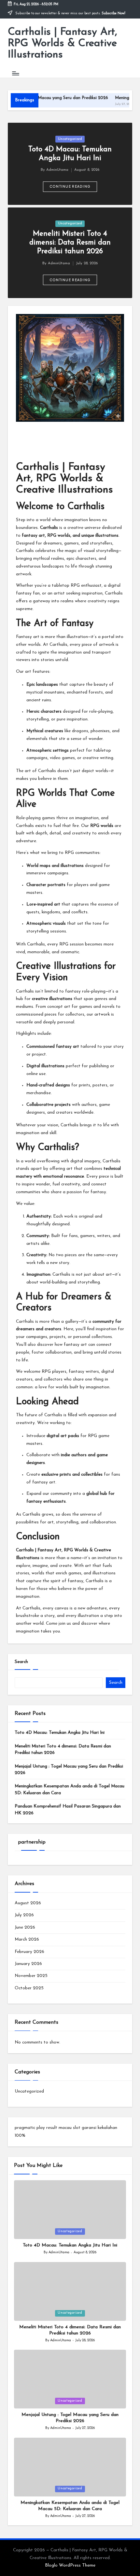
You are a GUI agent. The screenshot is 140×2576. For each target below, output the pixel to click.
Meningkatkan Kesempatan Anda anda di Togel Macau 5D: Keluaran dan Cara (70, 1789)
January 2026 (28, 1964)
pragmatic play (30, 2128)
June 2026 (25, 1927)
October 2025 (29, 1988)
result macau (59, 2128)
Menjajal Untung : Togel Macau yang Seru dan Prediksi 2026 (69, 1770)
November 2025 (31, 1976)
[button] (70, 187)
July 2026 (24, 1915)
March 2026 (27, 1939)
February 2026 (29, 1952)
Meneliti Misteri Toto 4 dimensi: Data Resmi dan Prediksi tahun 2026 (70, 243)
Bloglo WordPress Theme (70, 2565)
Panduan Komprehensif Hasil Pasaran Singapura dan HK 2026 (68, 1810)
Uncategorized (70, 139)
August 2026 (28, 1903)
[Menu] (15, 73)
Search (21, 1662)
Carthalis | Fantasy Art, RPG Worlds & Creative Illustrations (63, 44)
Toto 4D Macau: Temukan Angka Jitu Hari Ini (60, 1733)
